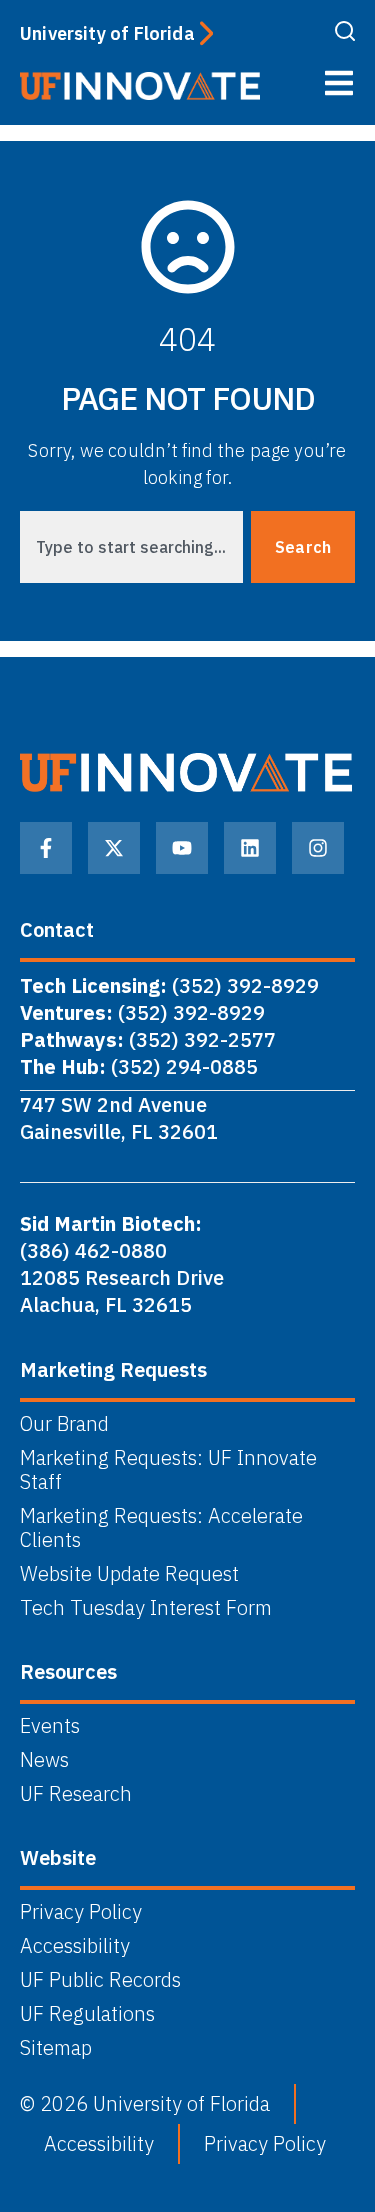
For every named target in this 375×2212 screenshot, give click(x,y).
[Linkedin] (250, 848)
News (44, 1760)
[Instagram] (318, 848)
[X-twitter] (114, 848)
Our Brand (64, 1424)
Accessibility (75, 1946)
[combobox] (131, 547)
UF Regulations (87, 2014)
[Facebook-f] (46, 848)
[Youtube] (182, 848)
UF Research (76, 1794)
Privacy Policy (81, 1912)
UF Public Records (100, 1980)
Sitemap (56, 2048)
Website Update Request (129, 1574)
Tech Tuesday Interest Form (146, 1608)
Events (50, 1726)
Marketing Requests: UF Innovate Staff (168, 1470)
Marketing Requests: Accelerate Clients (161, 1528)
